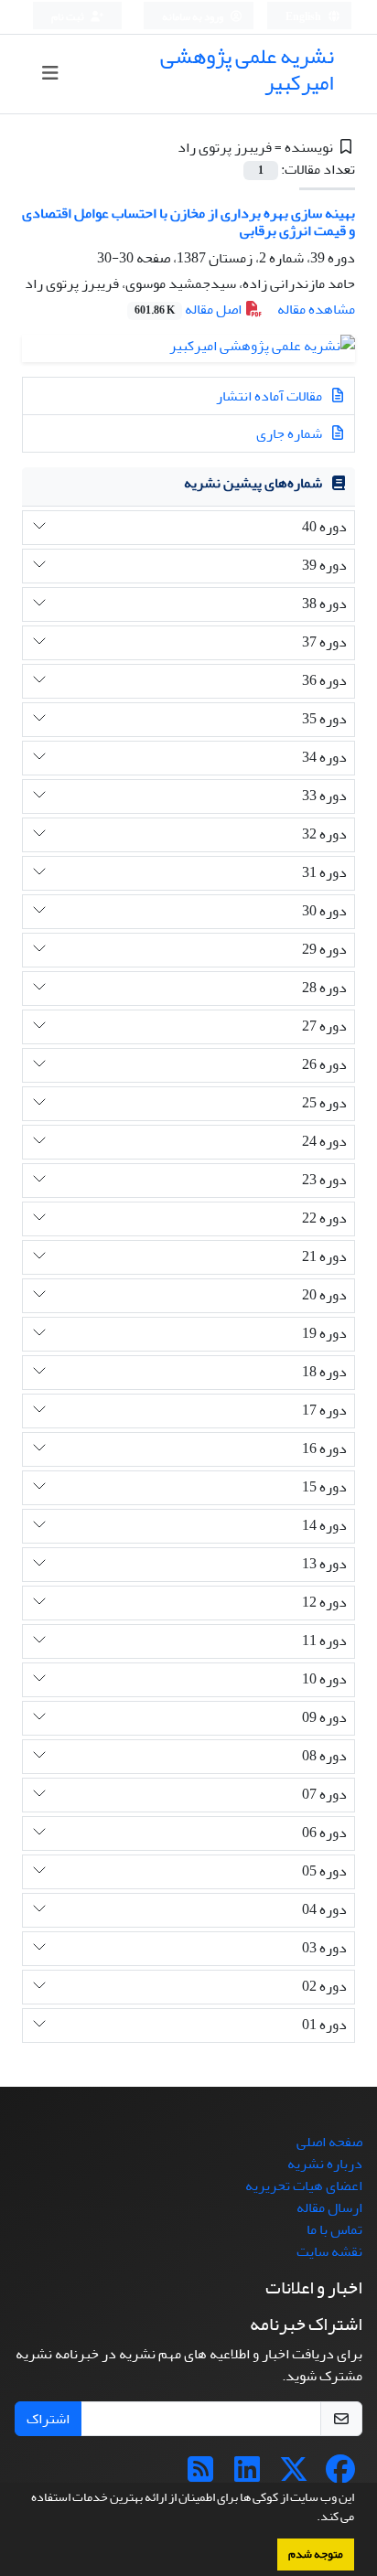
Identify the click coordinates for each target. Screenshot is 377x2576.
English (304, 17)
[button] (312, 2518)
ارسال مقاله (329, 2207)
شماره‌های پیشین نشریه (253, 483)
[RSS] (200, 2475)
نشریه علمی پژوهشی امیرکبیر (247, 69)
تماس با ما (334, 2229)
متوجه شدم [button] (316, 2554)
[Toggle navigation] (51, 74)
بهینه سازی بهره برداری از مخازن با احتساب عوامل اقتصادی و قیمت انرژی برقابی (188, 222)
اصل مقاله (189, 309)
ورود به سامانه (194, 17)
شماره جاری (291, 433)
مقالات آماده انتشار (270, 396)
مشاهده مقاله (316, 309)
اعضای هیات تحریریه (304, 2186)
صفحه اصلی (329, 2142)
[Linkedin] (247, 2475)
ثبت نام (69, 17)
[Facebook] (340, 2475)
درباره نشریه (325, 2164)
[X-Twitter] (294, 2475)
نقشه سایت (329, 2251)
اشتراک (48, 2419)
